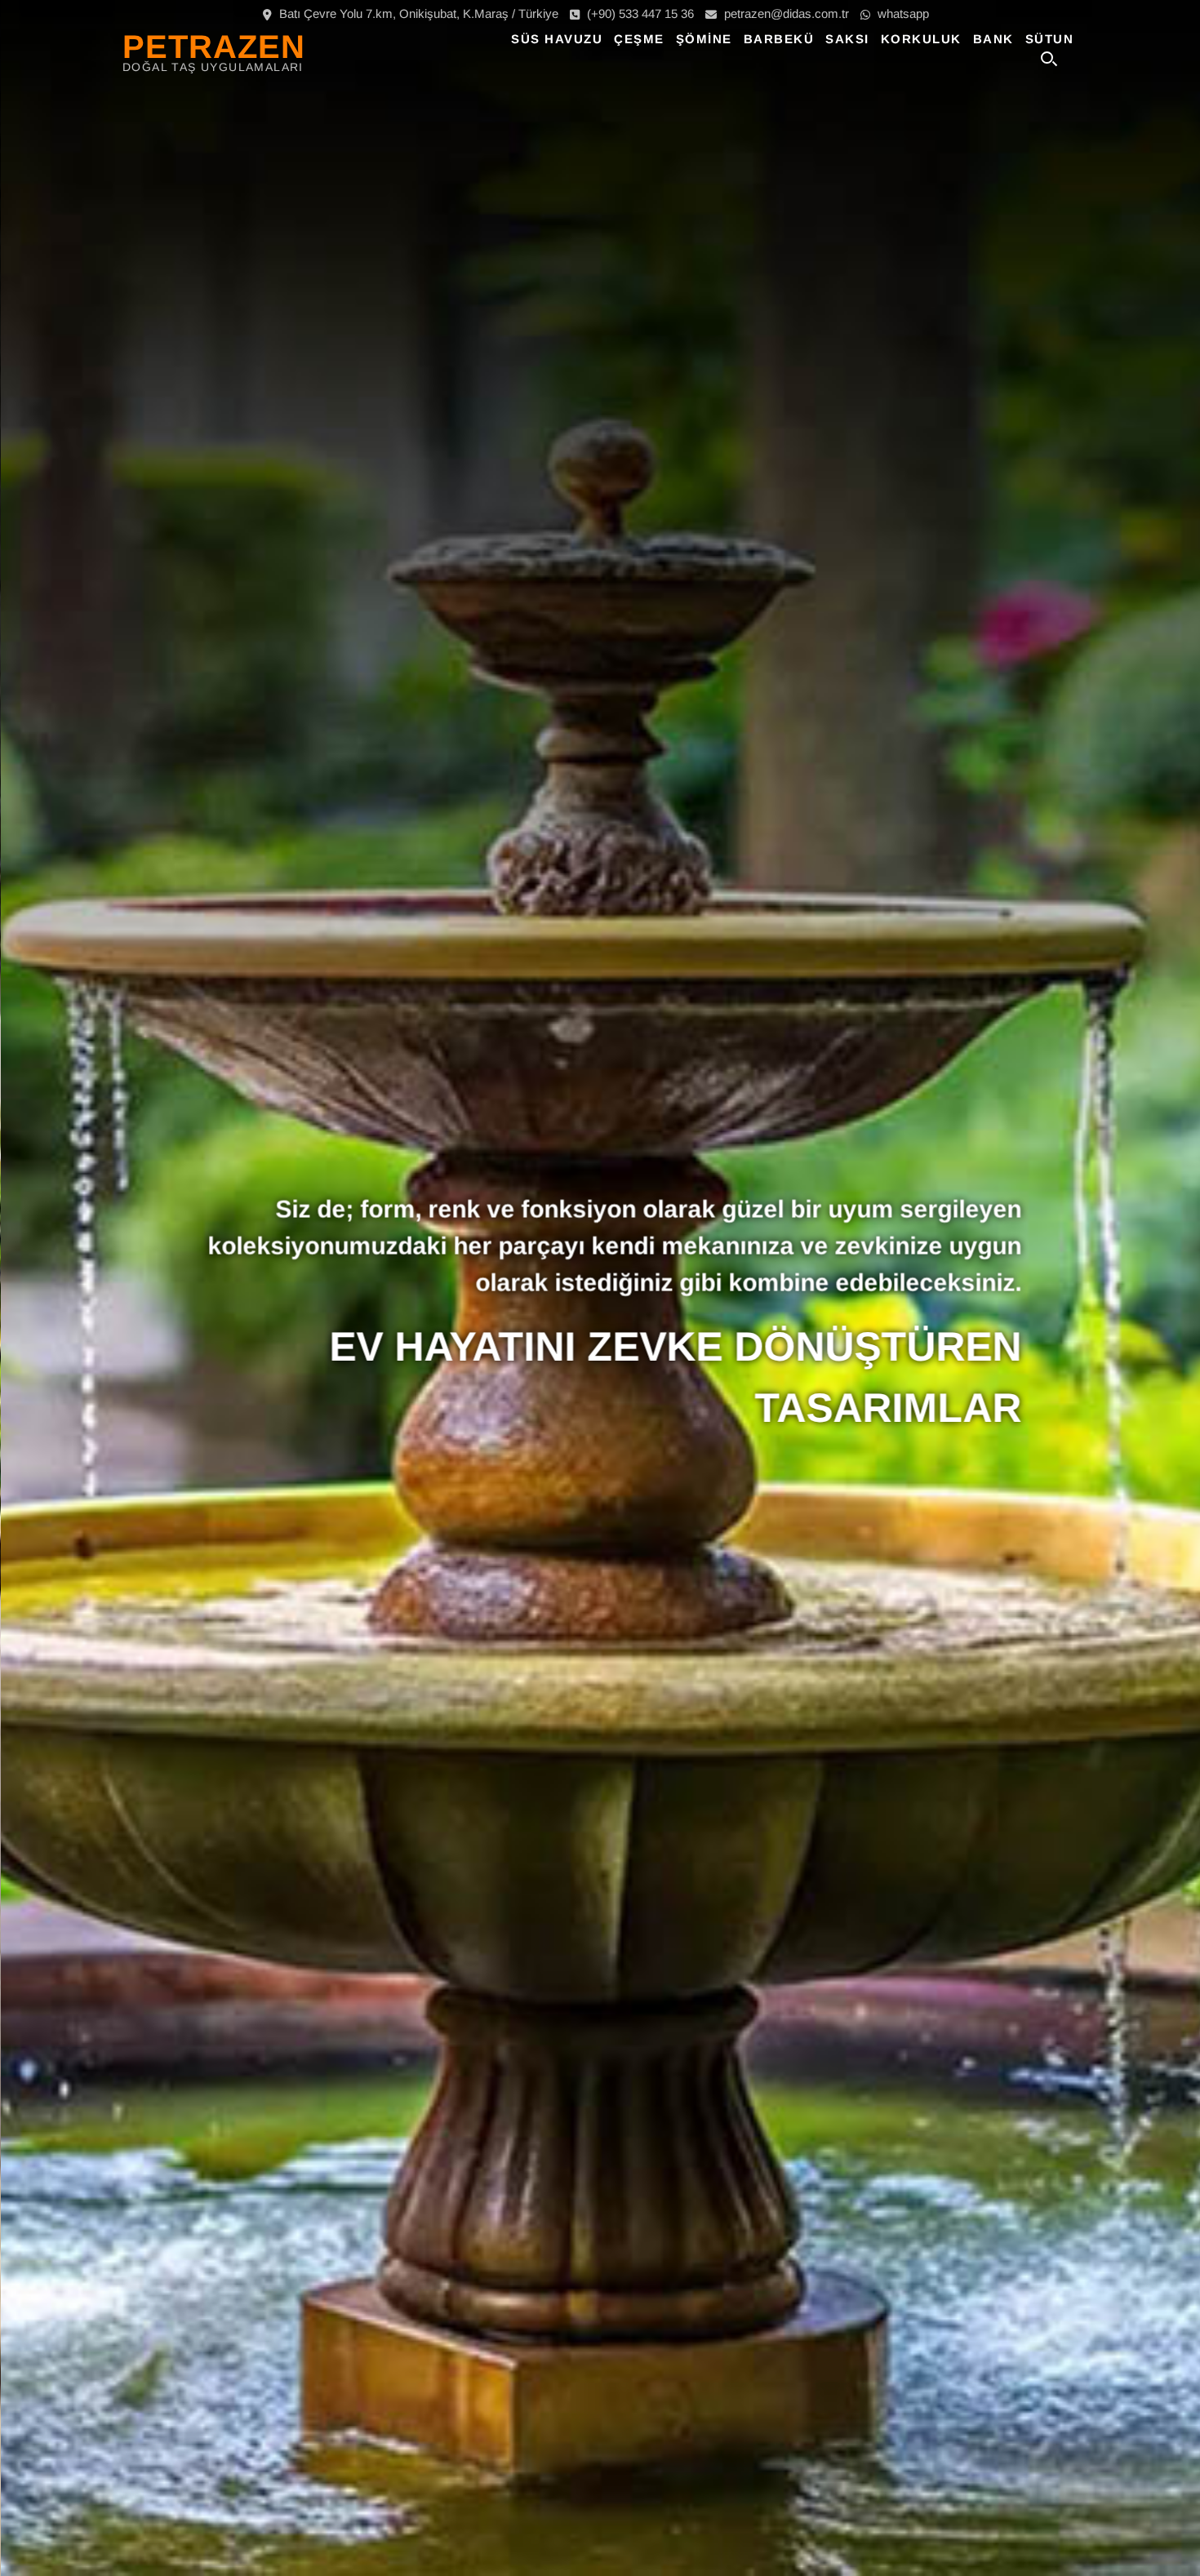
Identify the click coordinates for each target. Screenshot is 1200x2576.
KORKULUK (921, 39)
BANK (993, 39)
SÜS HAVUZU (557, 39)
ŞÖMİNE (704, 39)
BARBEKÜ (779, 39)
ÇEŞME (639, 39)
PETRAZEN (214, 47)
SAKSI (847, 39)
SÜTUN (1050, 39)
